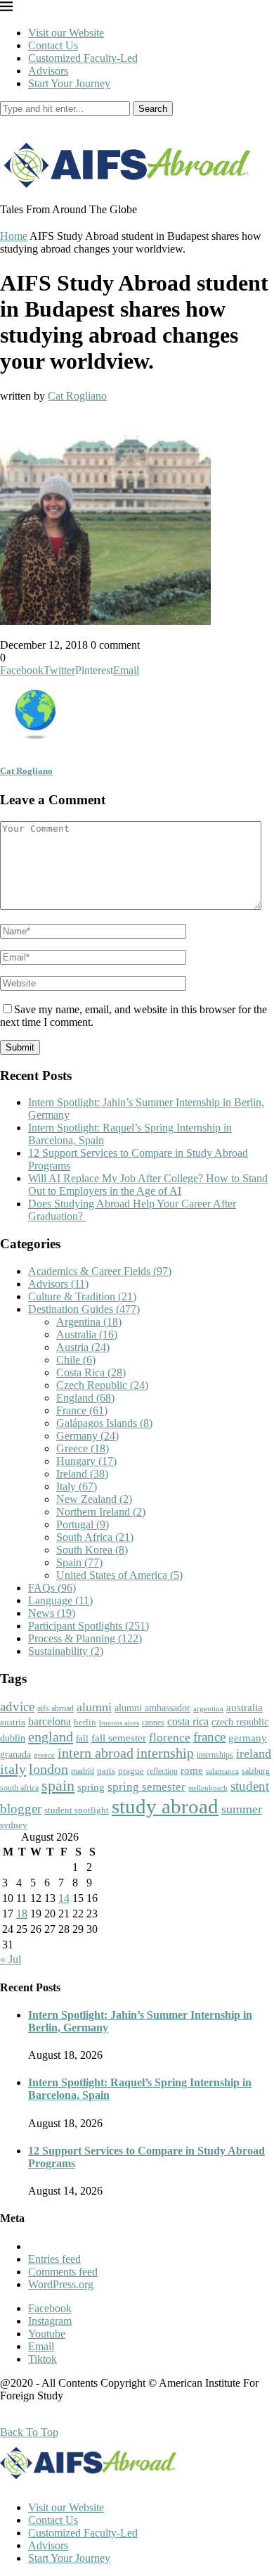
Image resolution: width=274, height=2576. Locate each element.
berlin (85, 1722)
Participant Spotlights (89, 1626)
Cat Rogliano (77, 396)
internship (165, 1753)
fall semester (119, 1738)
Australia (87, 1334)
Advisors (48, 71)
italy (13, 1769)
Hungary (86, 1461)
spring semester (146, 1787)
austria (13, 1722)
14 (64, 1898)
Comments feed (63, 2272)
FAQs (52, 1588)
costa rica (188, 1721)
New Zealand (94, 1499)
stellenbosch (208, 1788)
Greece (83, 1448)
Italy (77, 1486)
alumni (94, 1707)
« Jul (11, 1959)
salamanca (222, 1771)
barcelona (50, 1721)
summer (242, 1809)
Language (60, 1600)
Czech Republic (102, 1385)
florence (170, 1737)
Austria (83, 1347)
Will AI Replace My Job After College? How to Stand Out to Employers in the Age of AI (148, 1185)
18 (22, 1914)
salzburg (256, 1771)
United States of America (119, 1575)
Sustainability (66, 1651)
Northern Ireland (101, 1512)
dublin (13, 1738)
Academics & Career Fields (100, 1271)
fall (82, 1738)
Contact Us (53, 45)
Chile (76, 1360)
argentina (208, 1708)
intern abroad (96, 1753)
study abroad (165, 1806)
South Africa (95, 1537)
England (85, 1398)
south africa (19, 1788)
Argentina (89, 1322)
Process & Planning (85, 1638)
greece (44, 1755)
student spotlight (77, 1810)
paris (106, 1771)
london (48, 1769)
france (209, 1737)
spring (91, 1787)
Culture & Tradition (82, 1296)
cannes (153, 1723)
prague (131, 1771)
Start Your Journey (69, 83)
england (51, 1737)
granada (15, 1755)
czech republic (240, 1722)
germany (248, 1738)
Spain (79, 1562)
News (52, 1613)
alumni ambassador (152, 1708)
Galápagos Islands (104, 1423)
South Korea (92, 1550)
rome (192, 1770)
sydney (14, 1825)
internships (215, 1755)
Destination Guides (84, 1309)
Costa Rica (91, 1372)
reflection (162, 1771)
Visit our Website (66, 33)
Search (153, 109)
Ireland (82, 1474)
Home (14, 236)
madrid (83, 1771)
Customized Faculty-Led (83, 58)
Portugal (83, 1524)
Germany (87, 1436)
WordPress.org (61, 2284)
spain (58, 1786)
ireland (254, 1753)
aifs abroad (56, 1708)
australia (244, 1708)
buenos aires (119, 1723)
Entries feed (54, 2259)
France (82, 1410)
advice (17, 1707)
